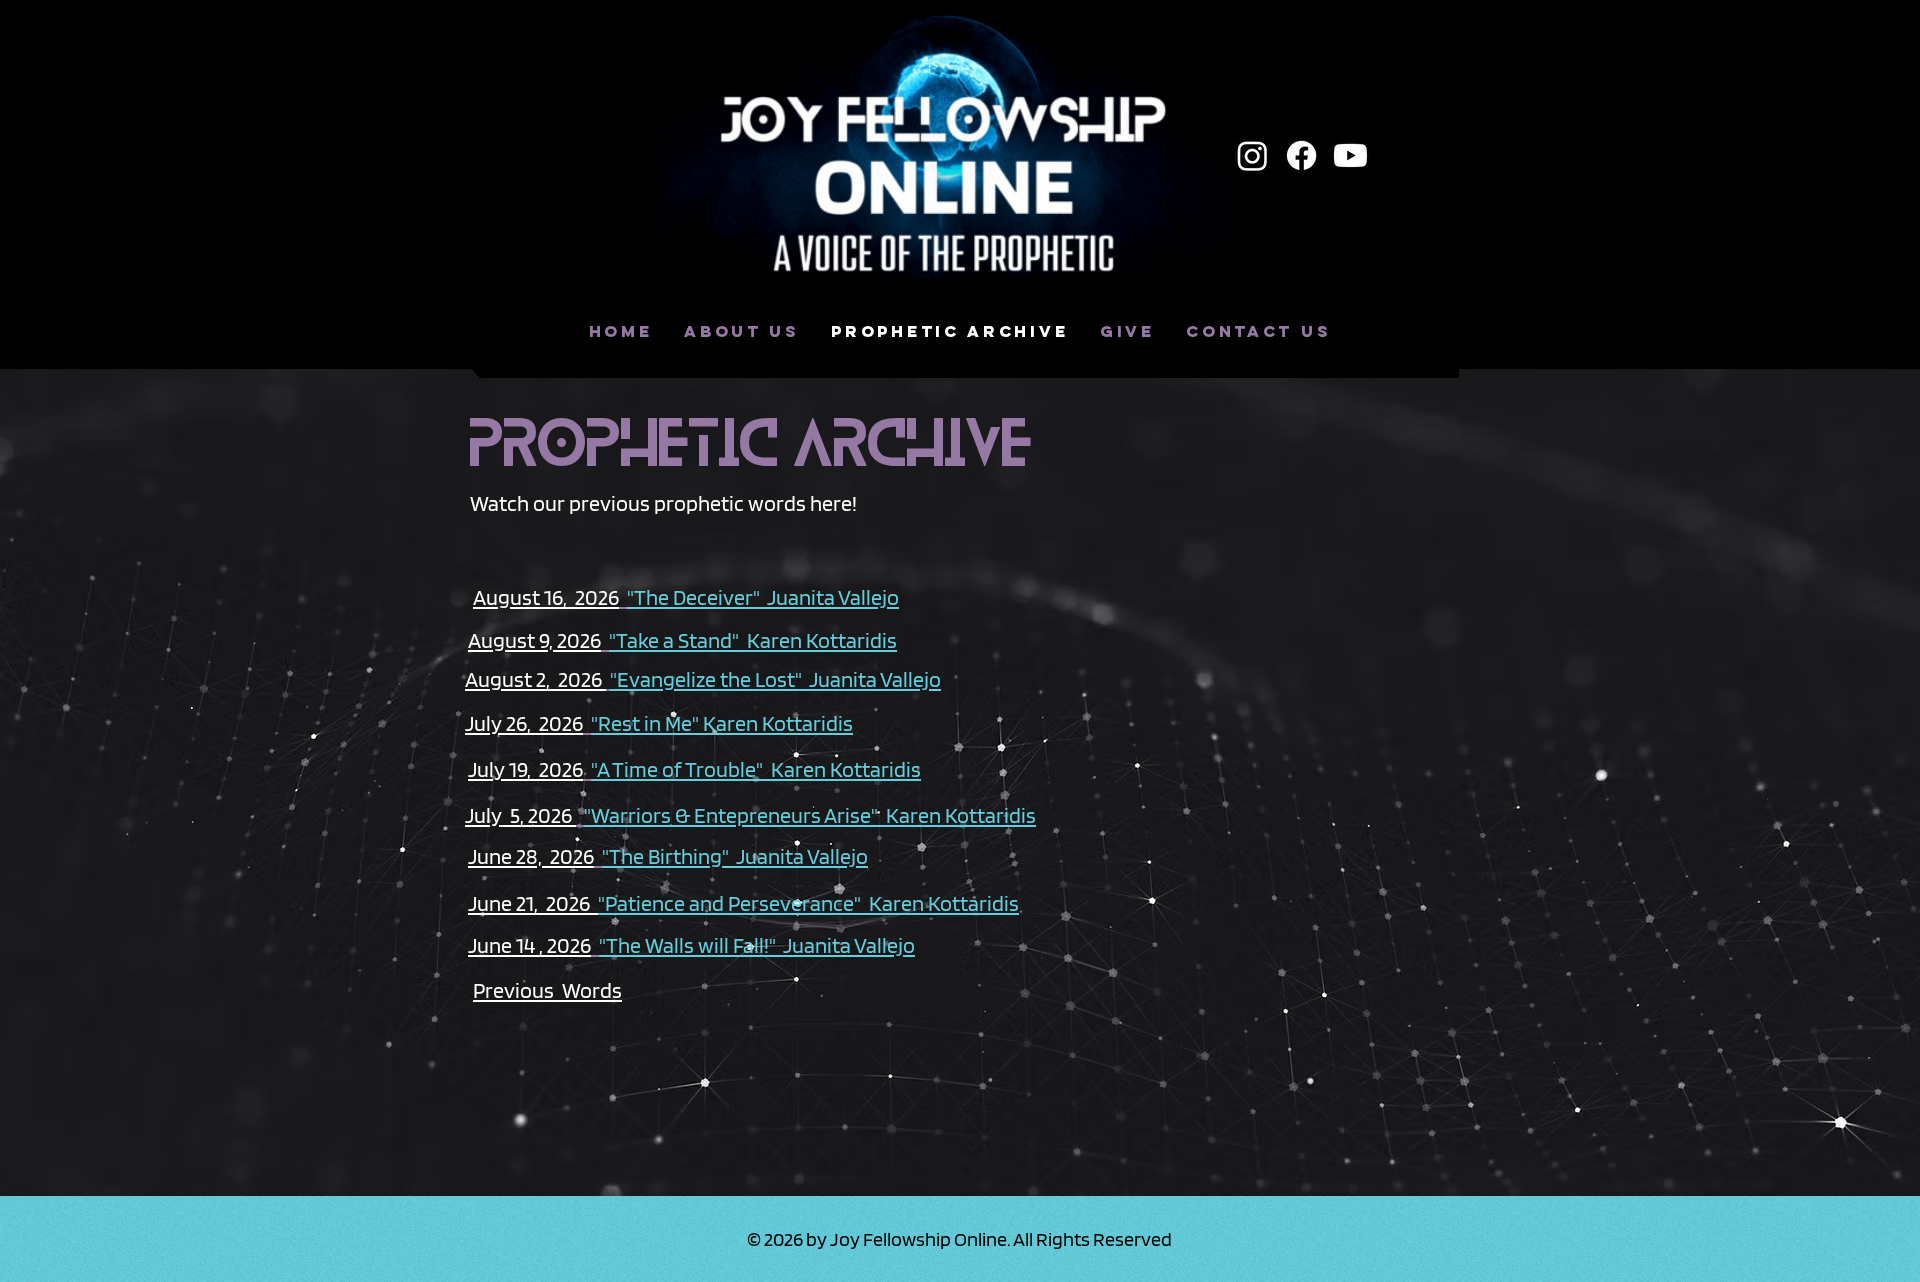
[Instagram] (1252, 155)
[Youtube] (1350, 155)
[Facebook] (1301, 155)
